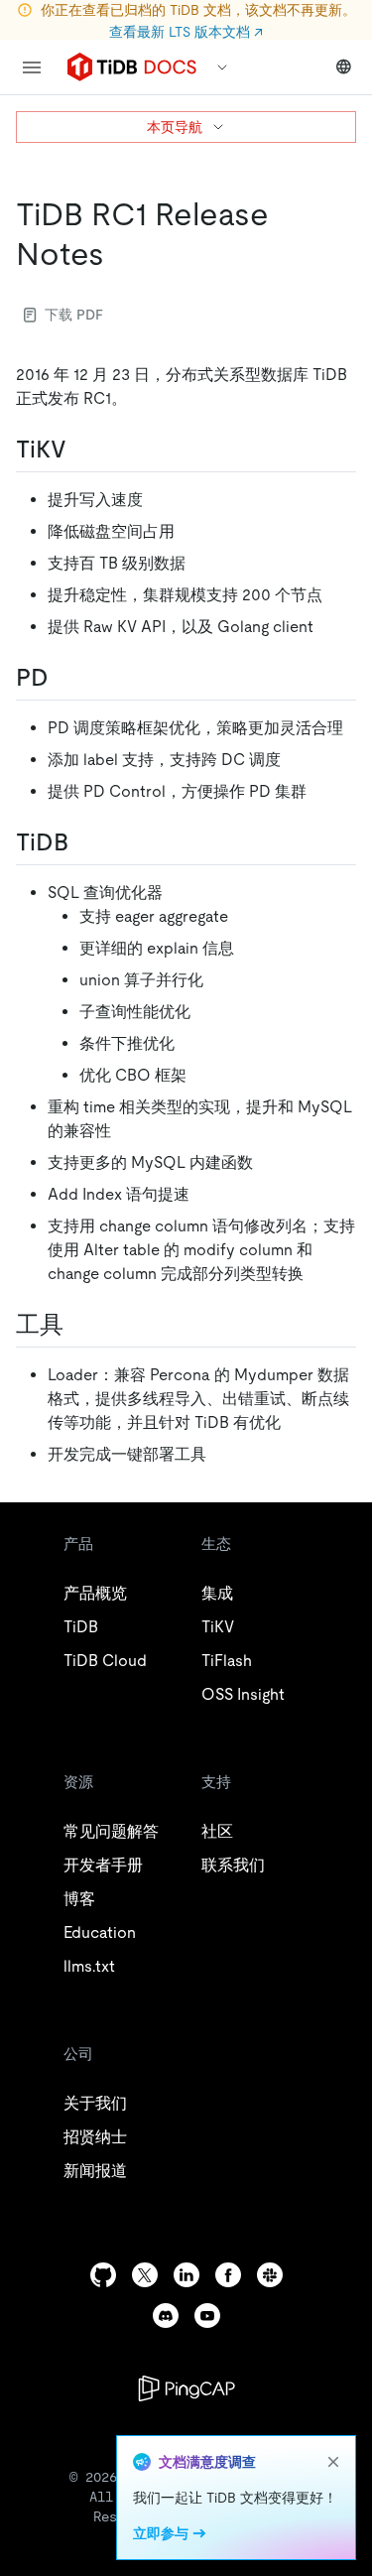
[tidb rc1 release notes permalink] (120, 254)
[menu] (32, 67)
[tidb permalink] (84, 842)
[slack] (270, 2275)
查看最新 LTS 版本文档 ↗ (186, 32)
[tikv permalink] (82, 450)
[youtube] (207, 2316)
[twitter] (145, 2275)
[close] (333, 2462)
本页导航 (175, 127)
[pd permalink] (64, 678)
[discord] (166, 2316)
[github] (103, 2275)
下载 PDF (74, 315)
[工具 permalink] (79, 1325)
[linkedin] (186, 2275)
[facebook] (228, 2275)
